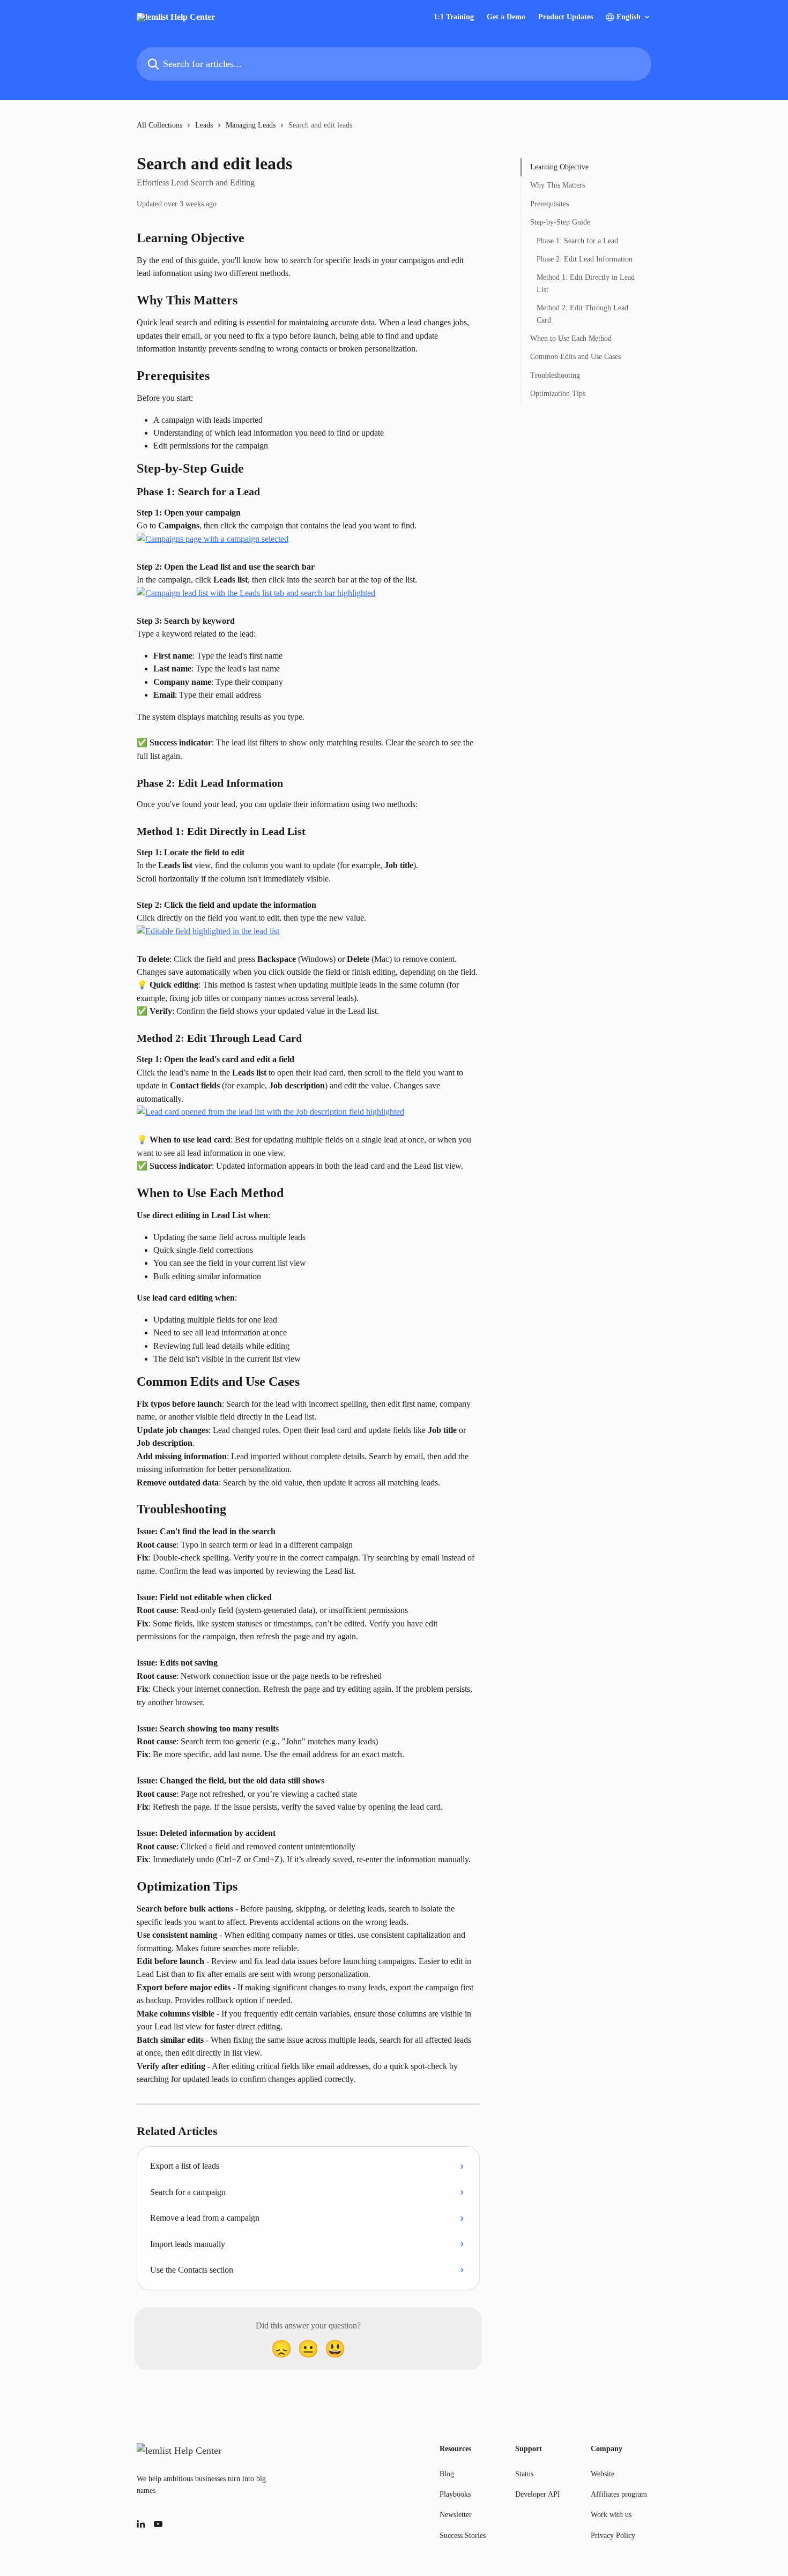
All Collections (159, 125)
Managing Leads (251, 125)
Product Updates (566, 17)
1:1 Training (454, 17)
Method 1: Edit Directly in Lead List (586, 283)
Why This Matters (557, 185)
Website (603, 2474)
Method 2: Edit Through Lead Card (582, 314)
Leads (204, 125)
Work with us (611, 2515)
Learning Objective (559, 167)
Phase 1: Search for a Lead (577, 240)
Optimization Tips (558, 394)
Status (524, 2474)
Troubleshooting (555, 375)
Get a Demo (506, 17)
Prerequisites (549, 204)
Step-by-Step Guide (560, 222)
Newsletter (456, 2515)
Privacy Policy (613, 2536)
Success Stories (463, 2536)
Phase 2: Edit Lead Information (585, 259)
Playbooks (455, 2494)
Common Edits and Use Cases (575, 357)
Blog (447, 2474)
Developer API (538, 2494)
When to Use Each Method (571, 338)
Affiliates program (619, 2494)
